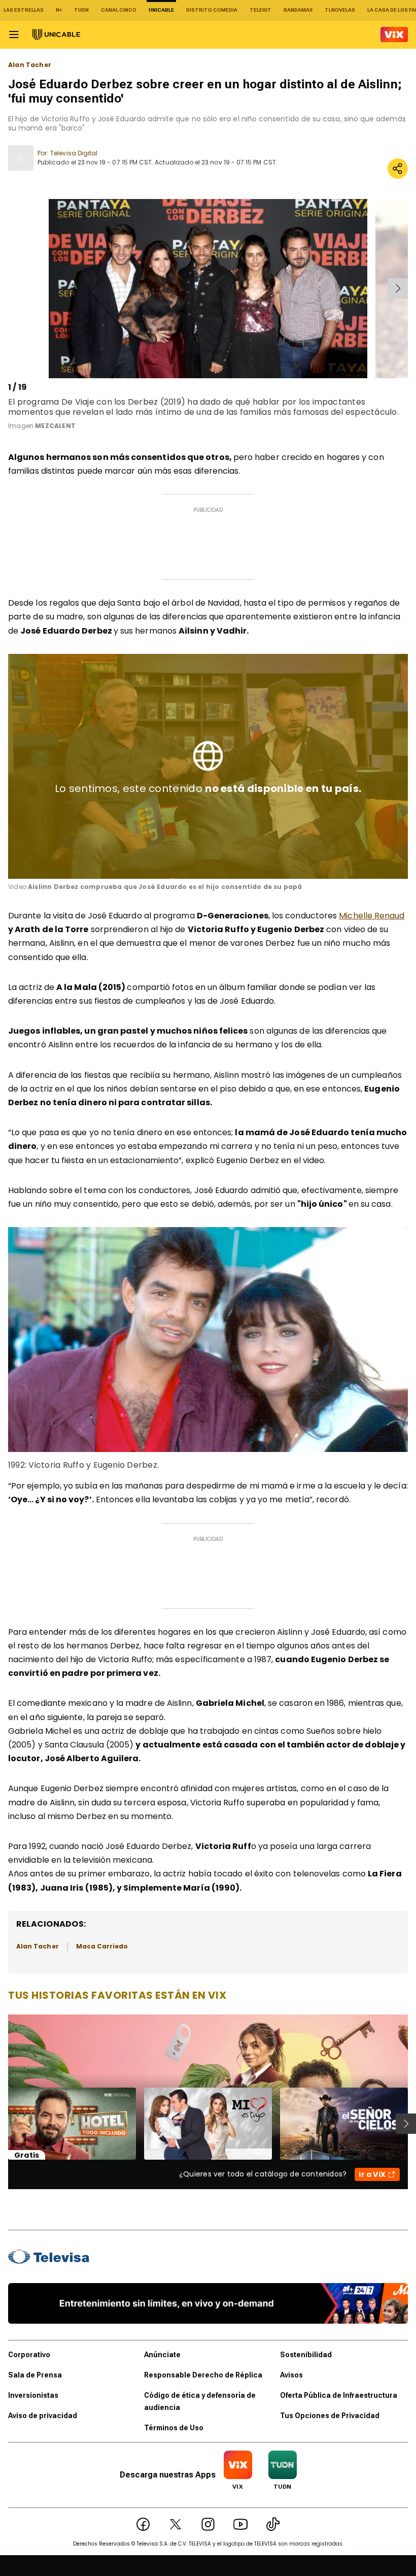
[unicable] (56, 35)
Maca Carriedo (102, 1946)
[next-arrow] (398, 288)
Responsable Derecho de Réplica (203, 2375)
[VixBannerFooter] (208, 2303)
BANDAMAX (298, 10)
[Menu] (14, 35)
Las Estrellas (24, 10)
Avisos (291, 2375)
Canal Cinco (119, 10)
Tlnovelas (340, 10)
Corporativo (29, 2355)
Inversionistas (33, 2395)
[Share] (398, 169)
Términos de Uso (174, 2428)
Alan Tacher (30, 65)
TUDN (81, 10)
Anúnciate (162, 2355)
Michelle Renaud (372, 916)
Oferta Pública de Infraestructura (339, 2395)
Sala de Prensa (35, 2375)
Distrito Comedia (212, 10)
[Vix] (394, 35)
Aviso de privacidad (43, 2416)
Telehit (261, 10)
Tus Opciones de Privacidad (330, 2416)
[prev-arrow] (10, 288)
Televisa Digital (74, 153)
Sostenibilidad (306, 2355)
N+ (59, 10)
